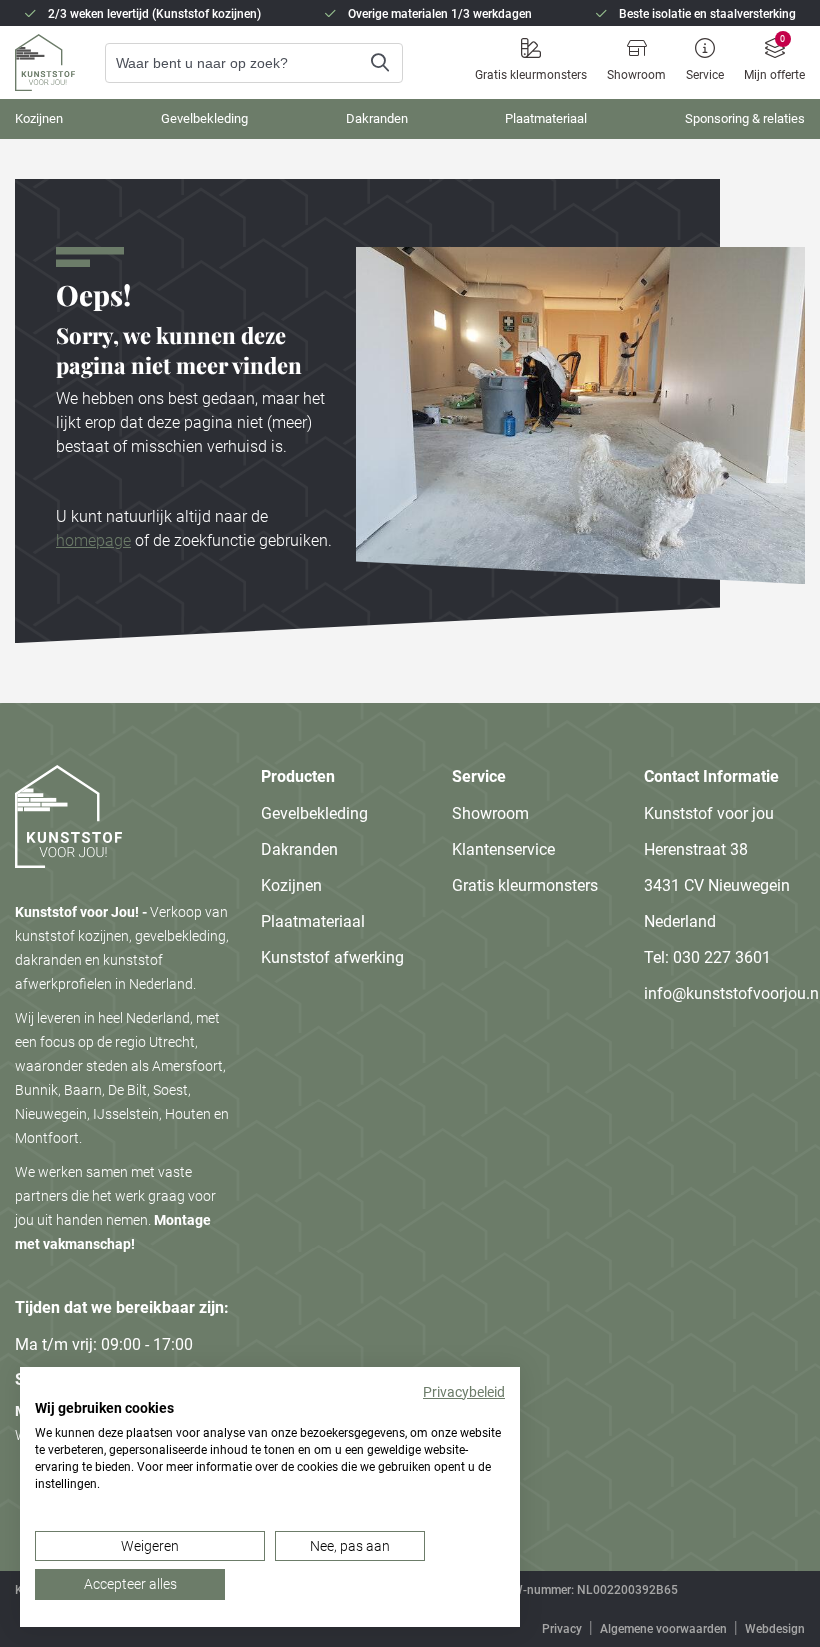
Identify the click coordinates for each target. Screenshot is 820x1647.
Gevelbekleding (204, 118)
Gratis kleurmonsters (531, 75)
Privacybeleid (464, 1392)
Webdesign (775, 1629)
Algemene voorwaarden (663, 1629)
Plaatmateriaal (546, 118)
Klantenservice (503, 849)
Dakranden (377, 118)
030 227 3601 (722, 957)
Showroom (636, 75)
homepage (93, 540)
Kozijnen (39, 118)
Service (705, 75)
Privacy (562, 1629)
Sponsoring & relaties (745, 118)
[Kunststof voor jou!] (68, 888)
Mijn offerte (774, 75)
